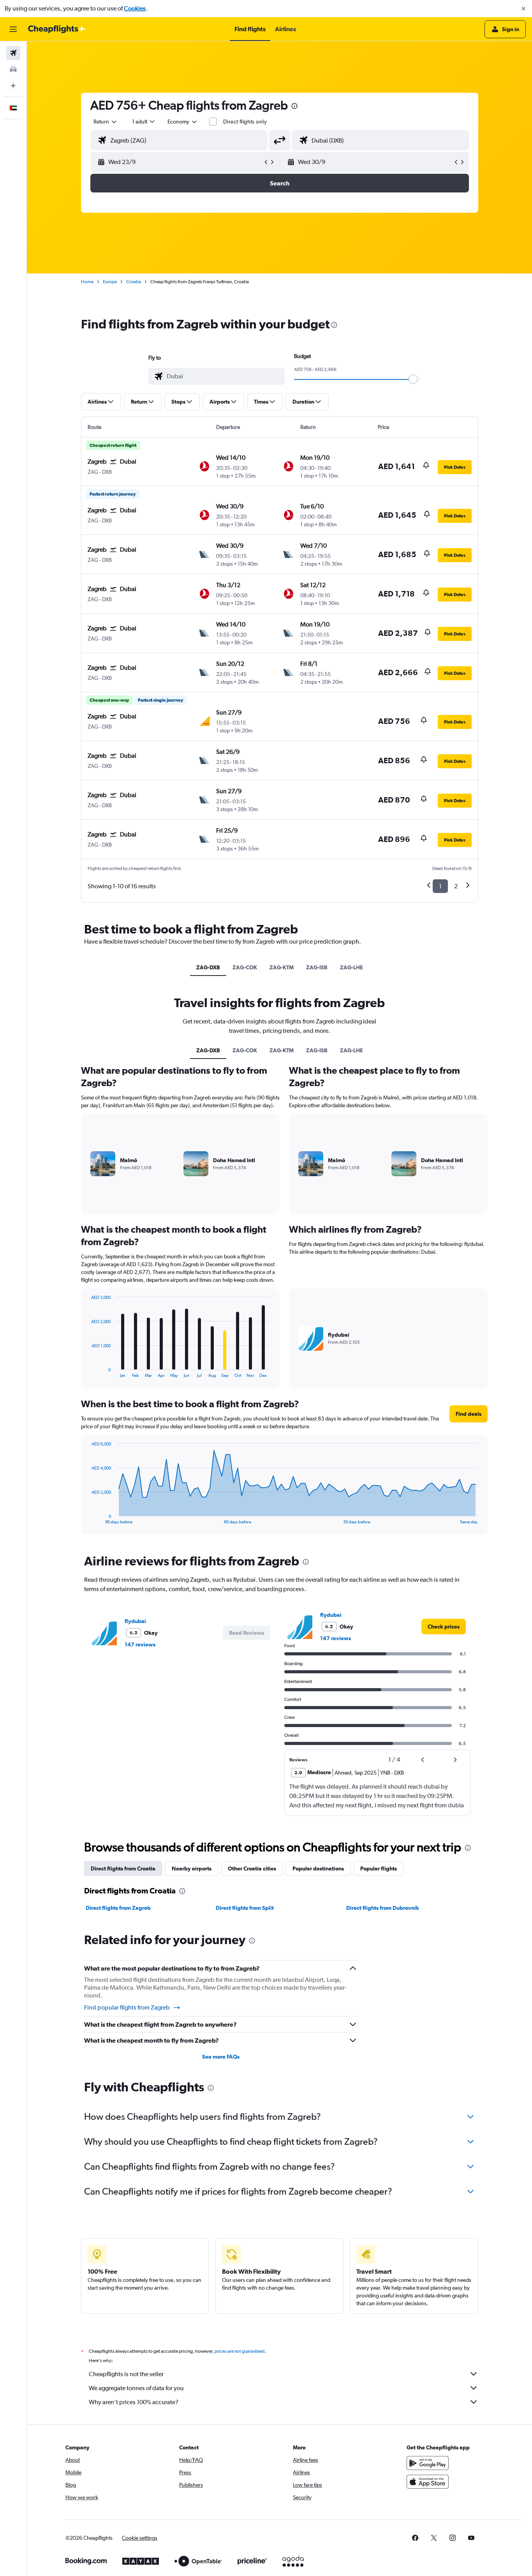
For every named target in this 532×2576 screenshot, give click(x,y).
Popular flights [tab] (379, 1868)
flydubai (135, 1621)
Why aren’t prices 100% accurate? (134, 2402)
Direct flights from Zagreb (118, 1908)
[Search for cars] (13, 69)
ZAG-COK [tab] (245, 967)
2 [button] (456, 886)
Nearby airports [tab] (192, 1868)
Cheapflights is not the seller (126, 2374)
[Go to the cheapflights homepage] (57, 29)
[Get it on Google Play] (428, 2463)
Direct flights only (245, 122)
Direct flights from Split (245, 1908)
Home (87, 282)
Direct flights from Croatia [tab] (123, 1868)
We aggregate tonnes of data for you (136, 2388)
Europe (110, 282)
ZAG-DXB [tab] (208, 967)
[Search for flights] (13, 53)
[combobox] (106, 122)
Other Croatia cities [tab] (252, 1868)
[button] (523, 9)
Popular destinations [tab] (318, 1868)
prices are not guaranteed (240, 2351)
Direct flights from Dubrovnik (383, 1908)
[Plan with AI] (13, 86)
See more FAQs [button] (221, 2057)
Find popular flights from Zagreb (127, 2007)
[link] (444, 1627)
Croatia (134, 282)
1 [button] (440, 886)
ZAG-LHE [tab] (351, 967)
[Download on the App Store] (428, 2482)
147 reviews (140, 1644)
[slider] (413, 379)
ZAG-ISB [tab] (317, 967)
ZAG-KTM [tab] (282, 967)
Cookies (135, 8)
